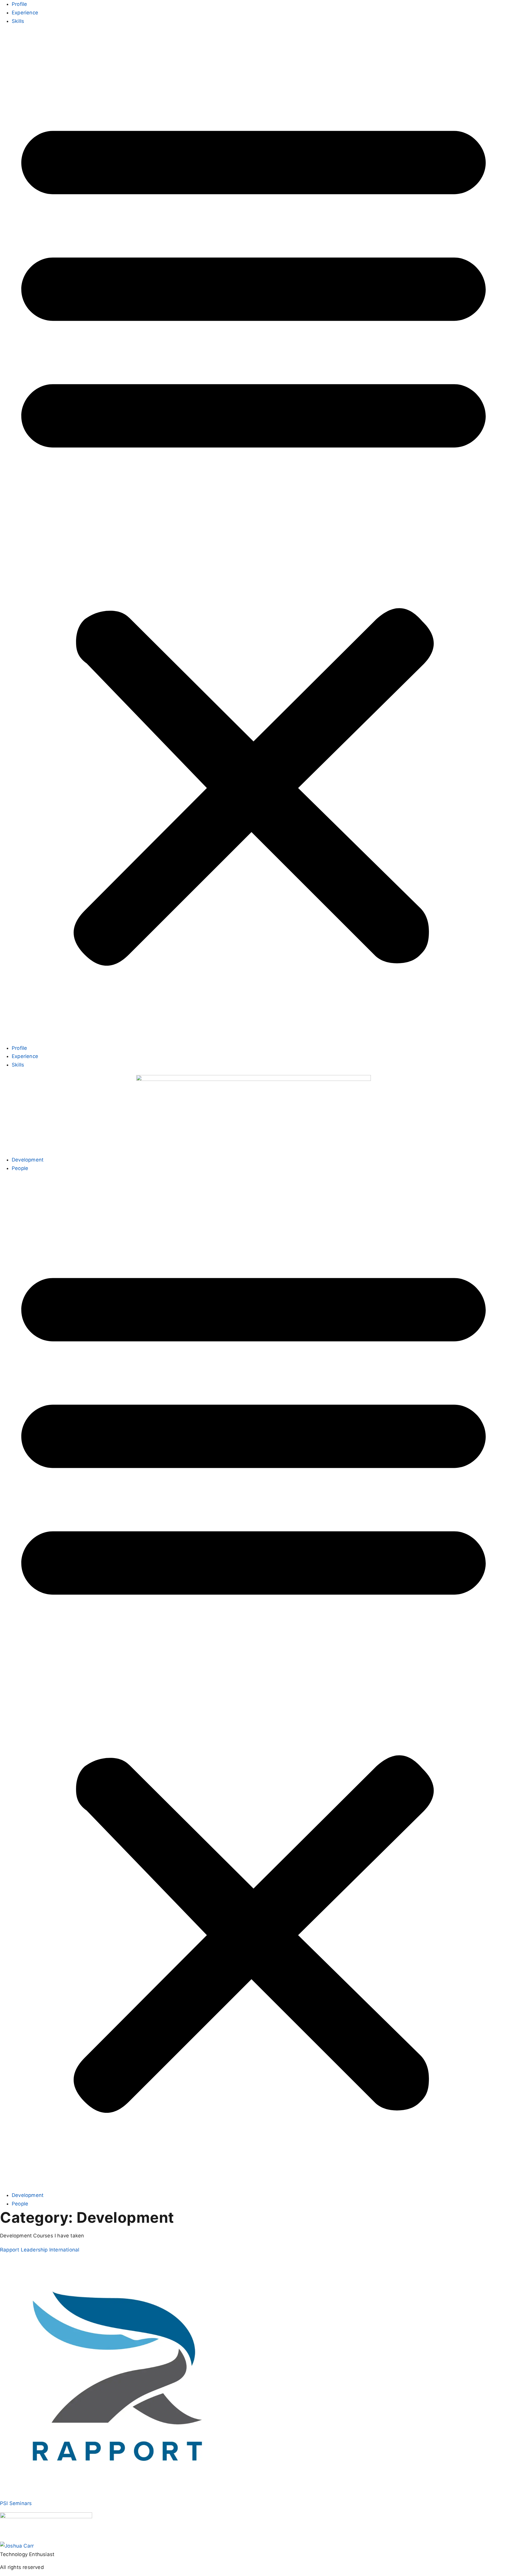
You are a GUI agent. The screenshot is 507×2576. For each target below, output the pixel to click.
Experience (25, 13)
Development (28, 1160)
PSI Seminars (16, 2503)
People (20, 1168)
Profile (19, 4)
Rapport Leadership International (40, 2250)
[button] (253, 535)
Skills (18, 21)
